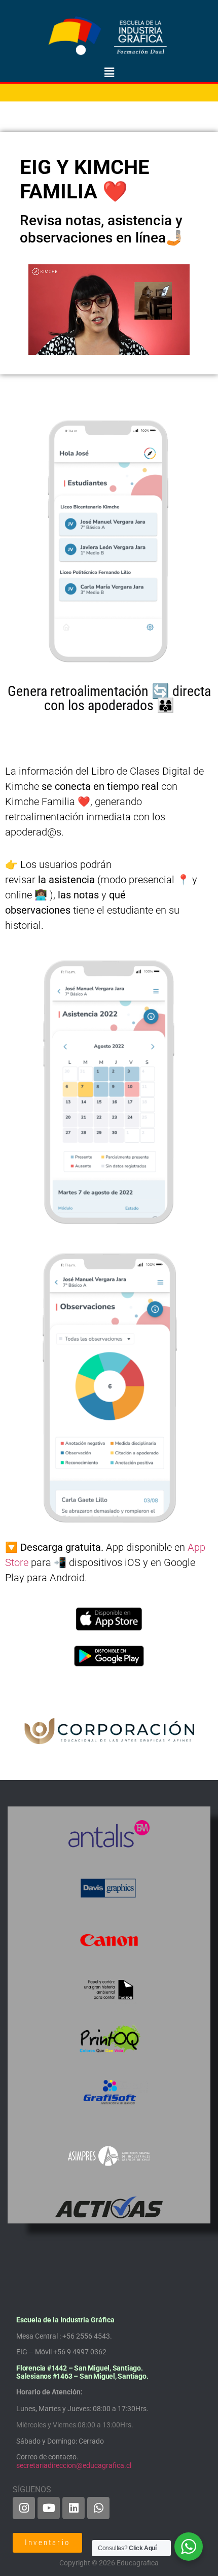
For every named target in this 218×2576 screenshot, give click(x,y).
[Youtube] (49, 2508)
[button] (109, 73)
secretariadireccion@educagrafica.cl (74, 2465)
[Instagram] (24, 2508)
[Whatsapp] (98, 2508)
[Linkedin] (74, 2508)
